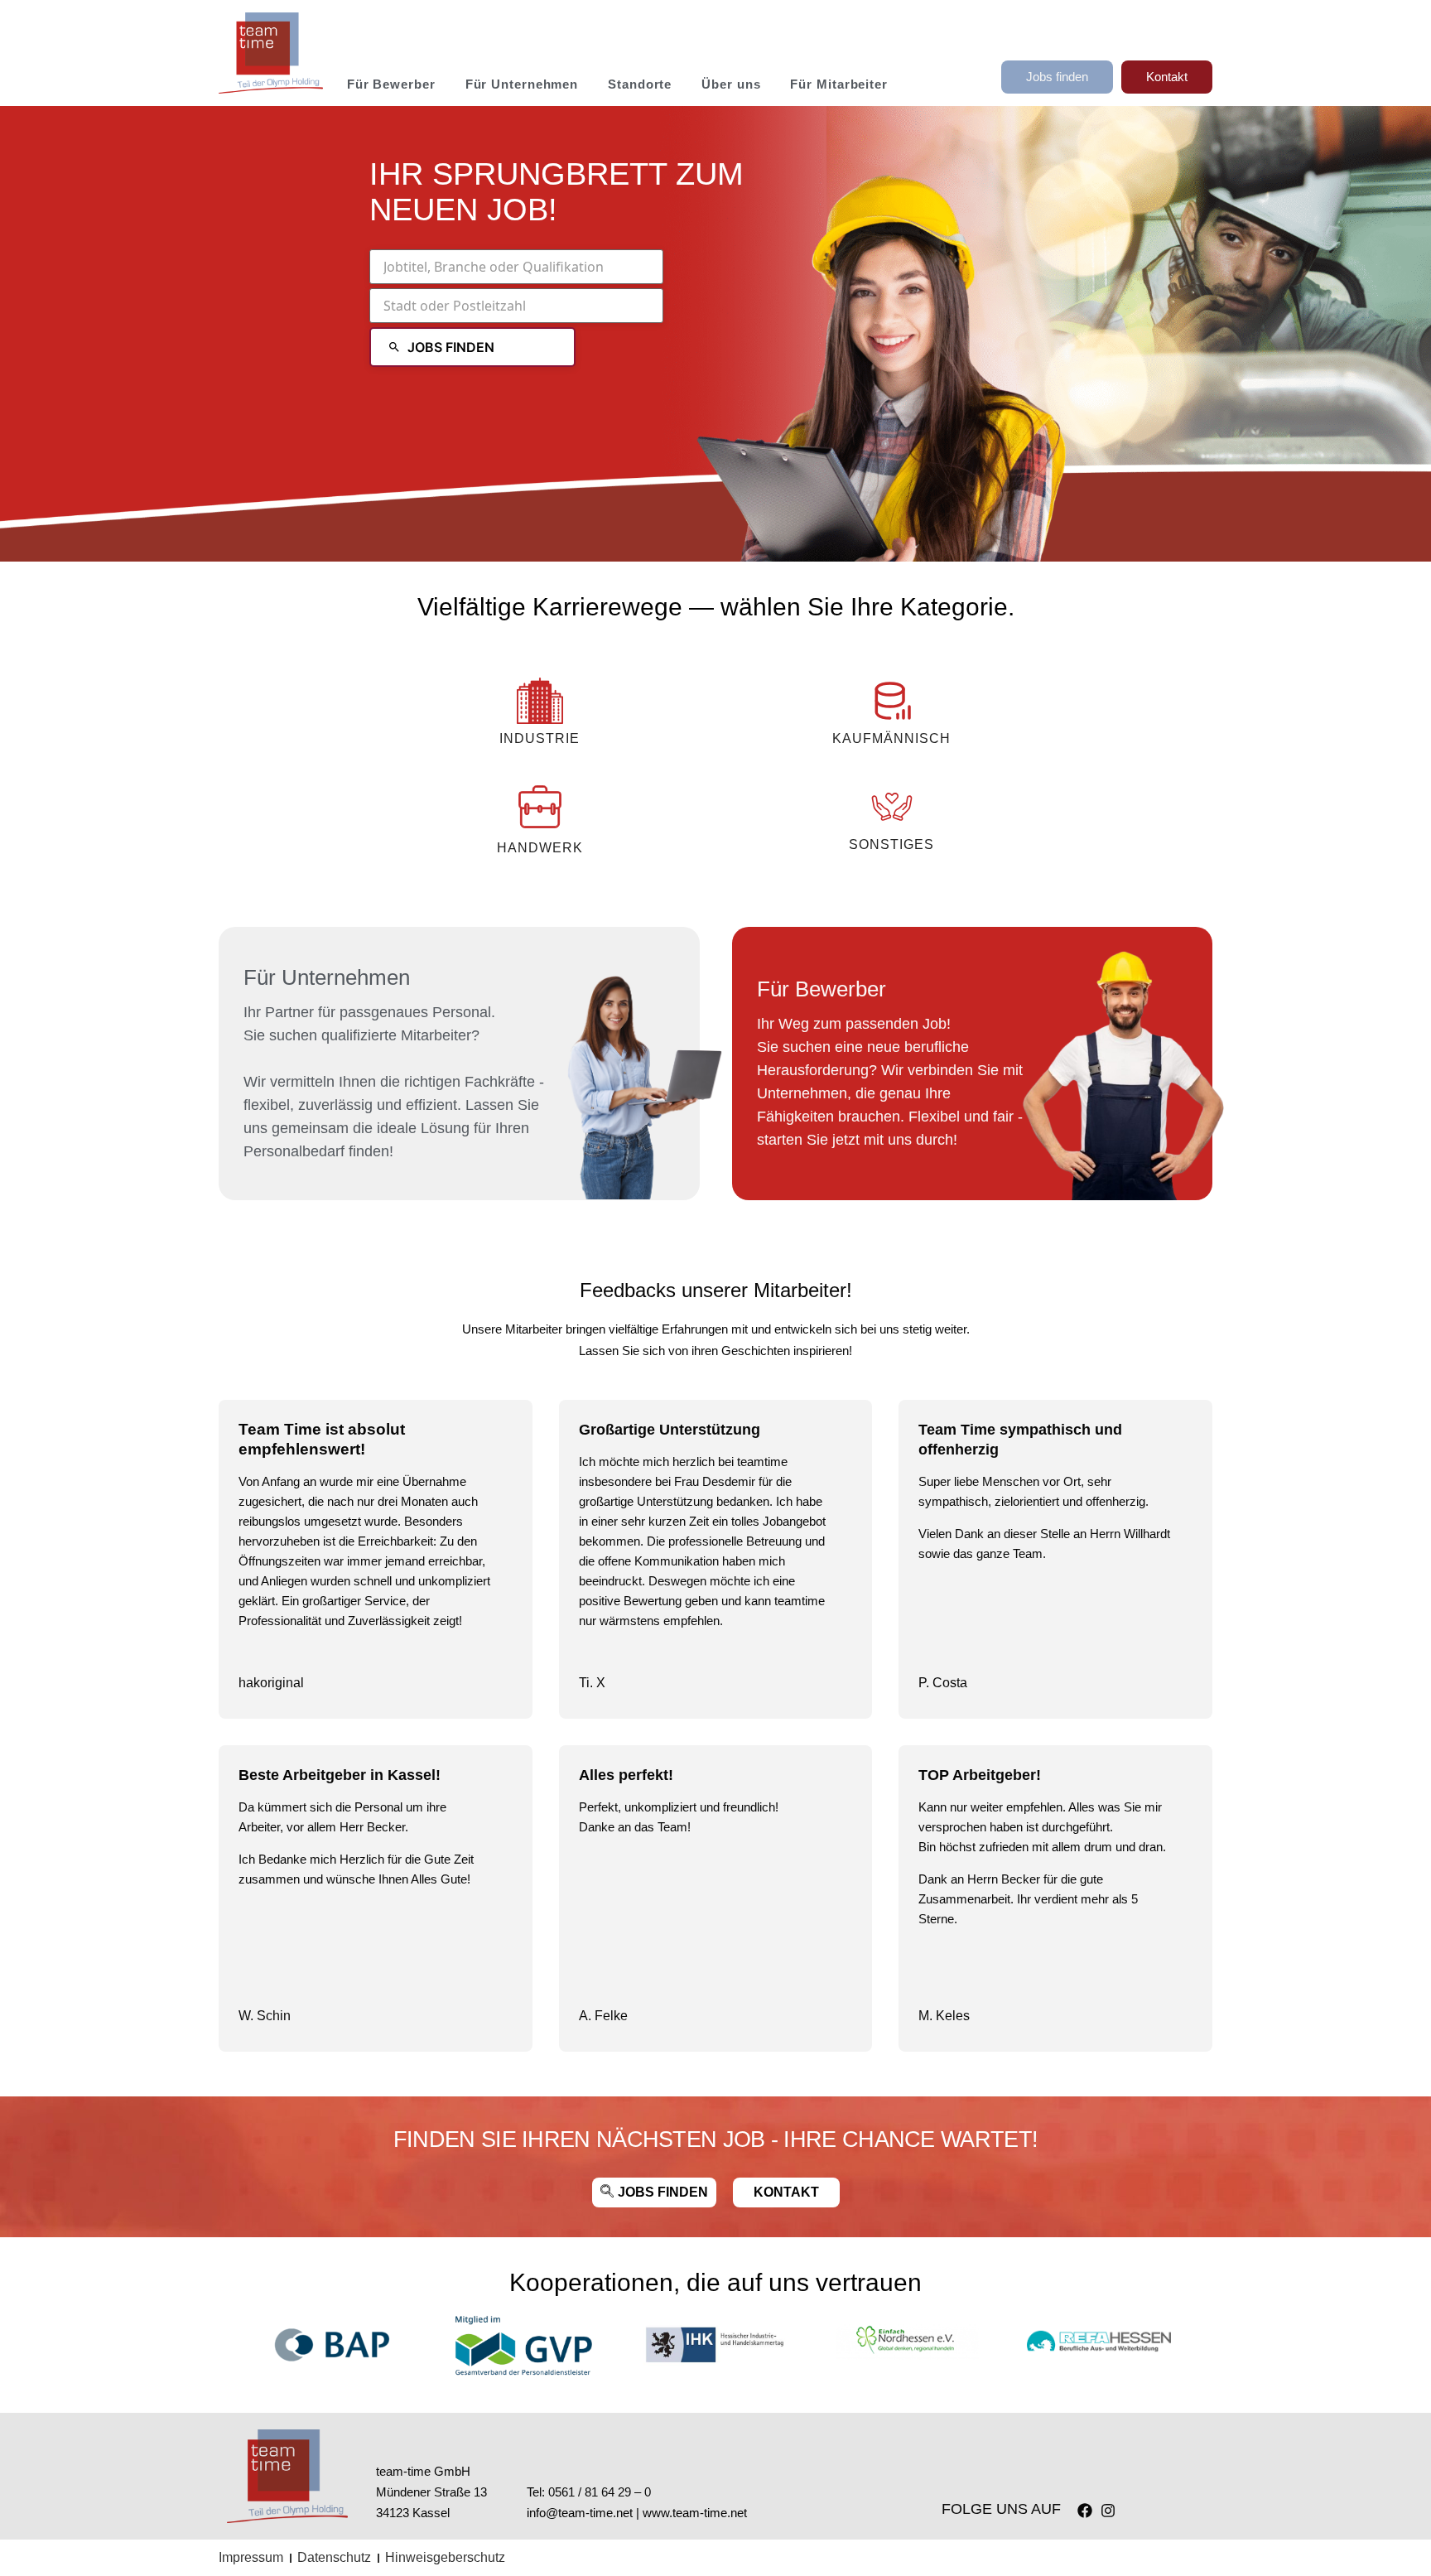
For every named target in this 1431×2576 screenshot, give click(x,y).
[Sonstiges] (892, 807)
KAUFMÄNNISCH (891, 738)
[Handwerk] (540, 807)
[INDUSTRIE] (540, 701)
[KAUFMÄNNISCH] (892, 701)
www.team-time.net (695, 2513)
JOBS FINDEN (451, 347)
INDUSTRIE (540, 738)
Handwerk (540, 848)
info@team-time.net (580, 2513)
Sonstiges (891, 844)
